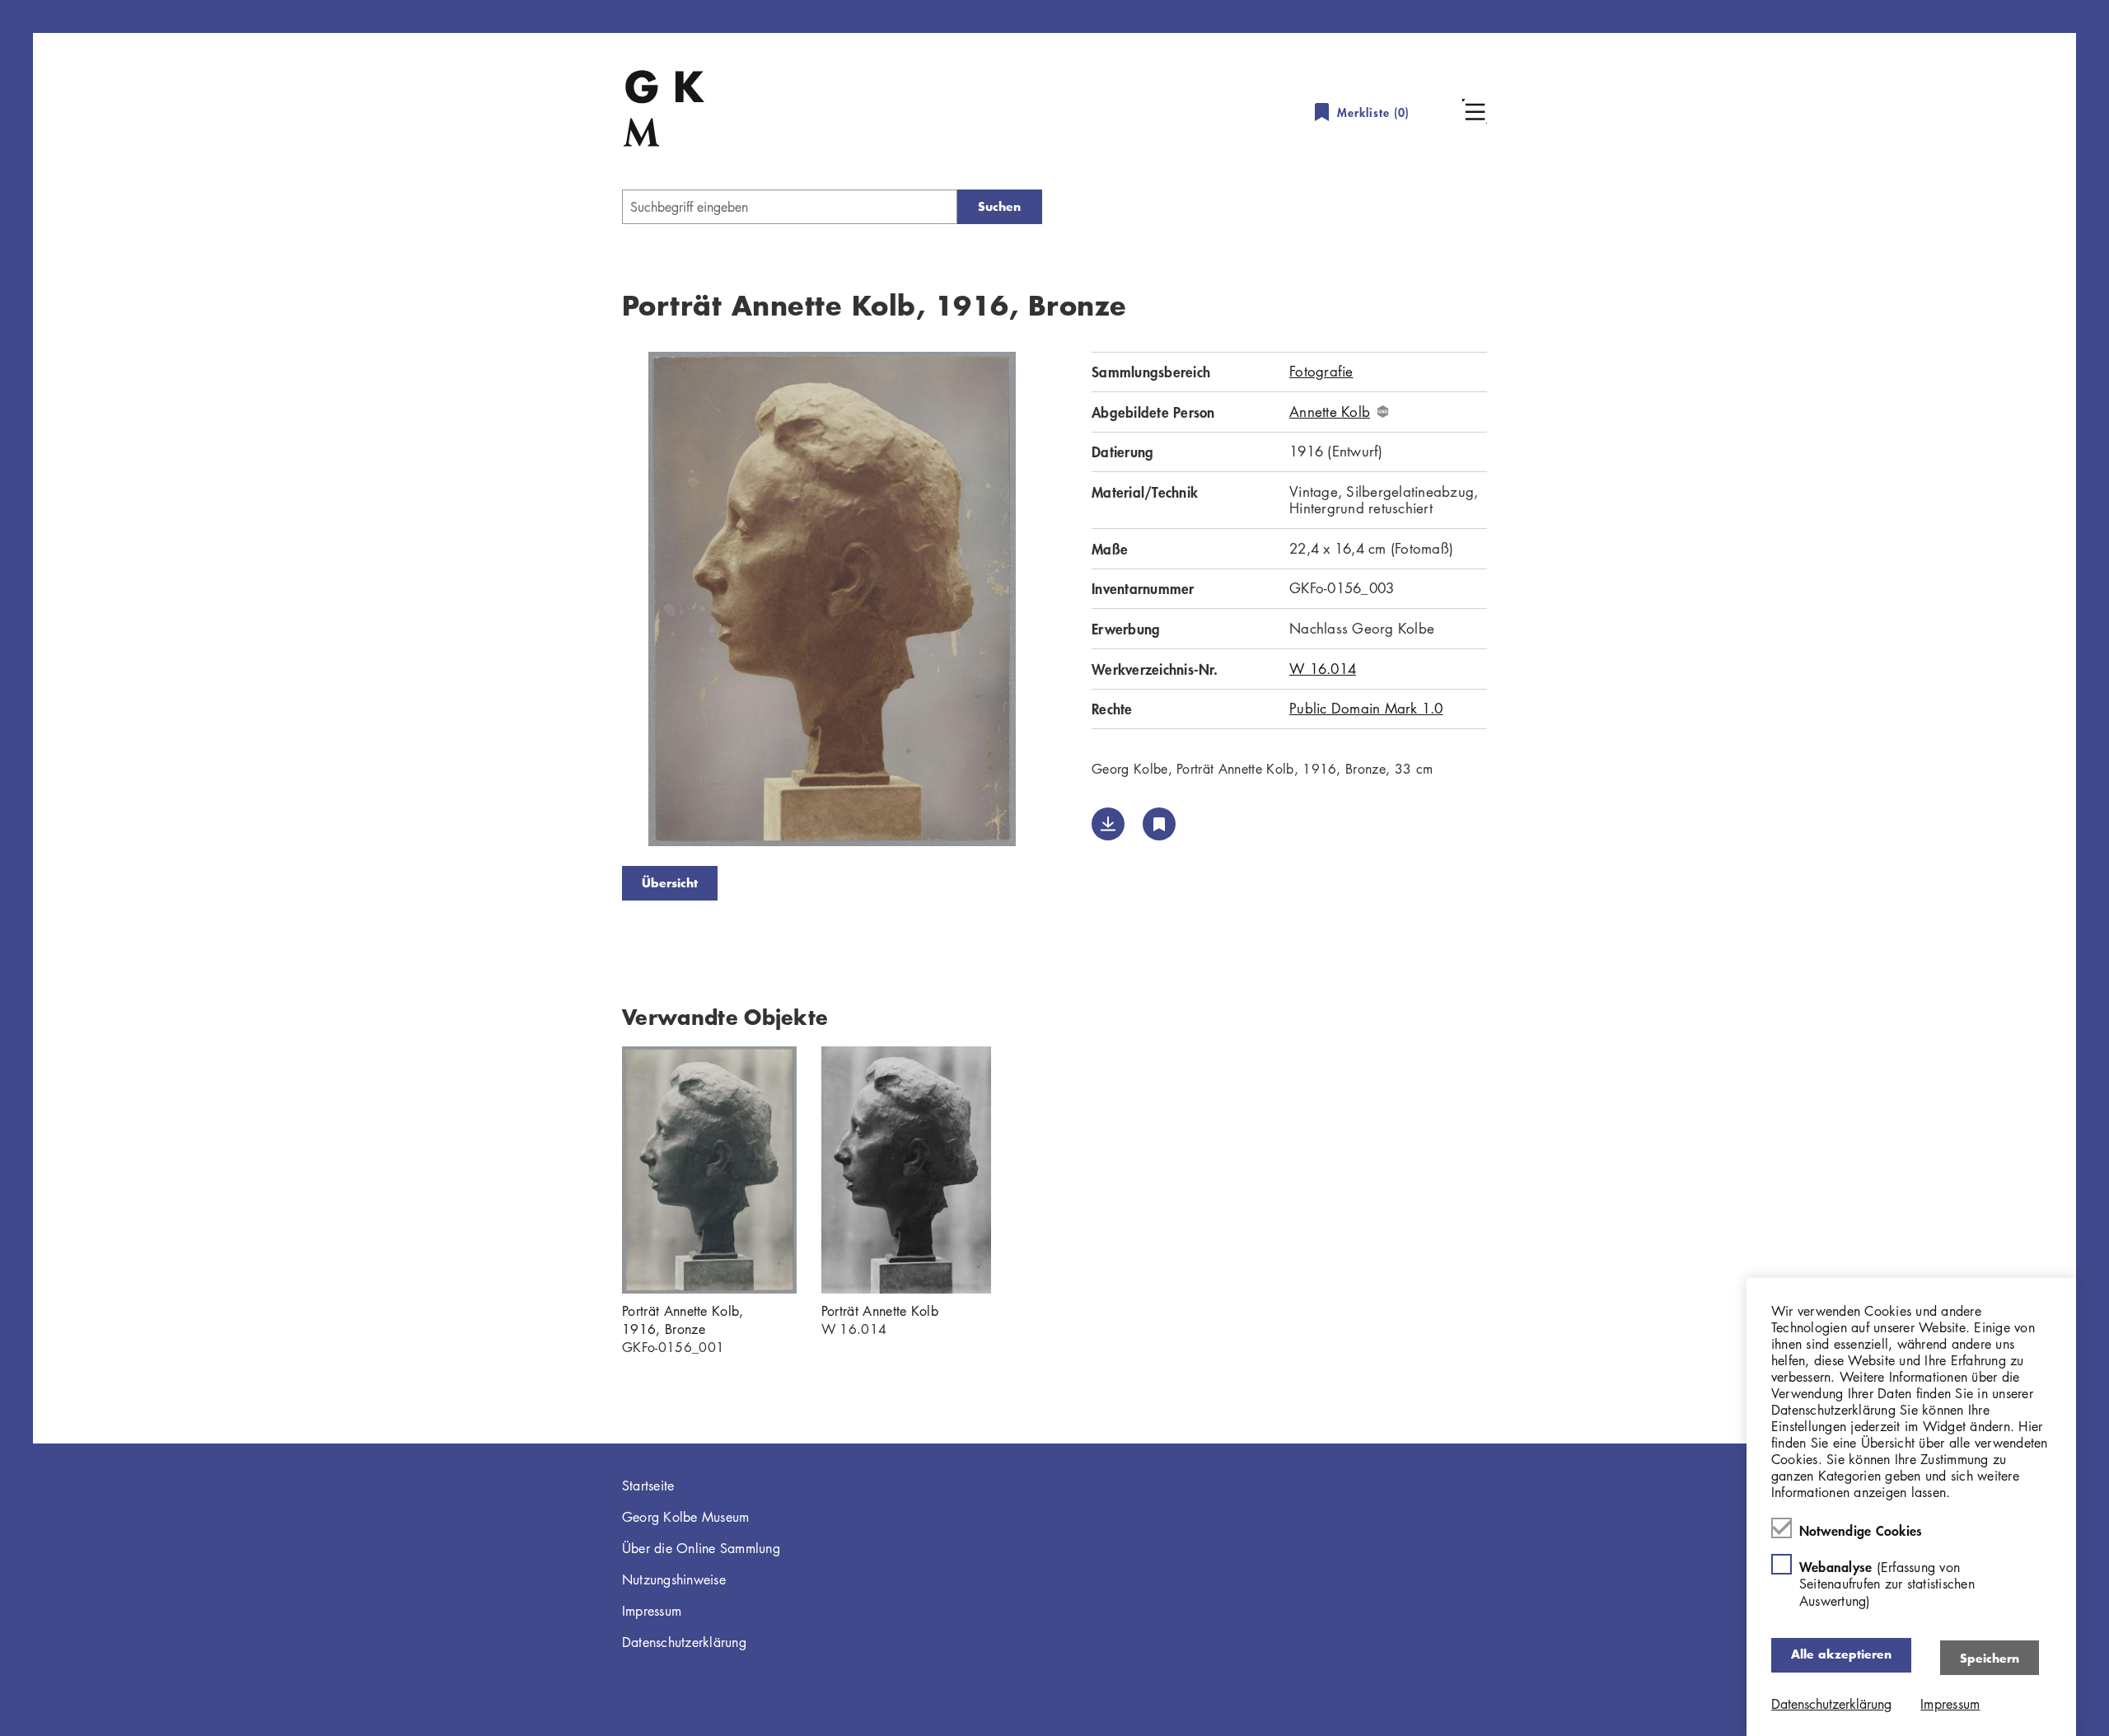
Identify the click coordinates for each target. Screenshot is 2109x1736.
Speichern (1990, 1657)
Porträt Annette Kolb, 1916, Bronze (683, 1320)
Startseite (648, 1486)
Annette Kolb (1330, 412)
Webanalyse (1887, 1583)
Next (1067, 602)
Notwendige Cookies (1861, 1529)
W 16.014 (1323, 669)
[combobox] (790, 207)
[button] (1475, 111)
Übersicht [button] (670, 883)
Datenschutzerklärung (684, 1642)
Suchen (999, 206)
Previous (597, 602)
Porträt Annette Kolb (880, 1311)
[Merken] (1159, 824)
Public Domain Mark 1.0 (1366, 708)
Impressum (652, 1611)
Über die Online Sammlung (701, 1548)
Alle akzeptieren (1841, 1654)
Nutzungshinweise (674, 1579)
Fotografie (1321, 371)
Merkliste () (1373, 112)
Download (1108, 824)
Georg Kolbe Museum (686, 1517)
